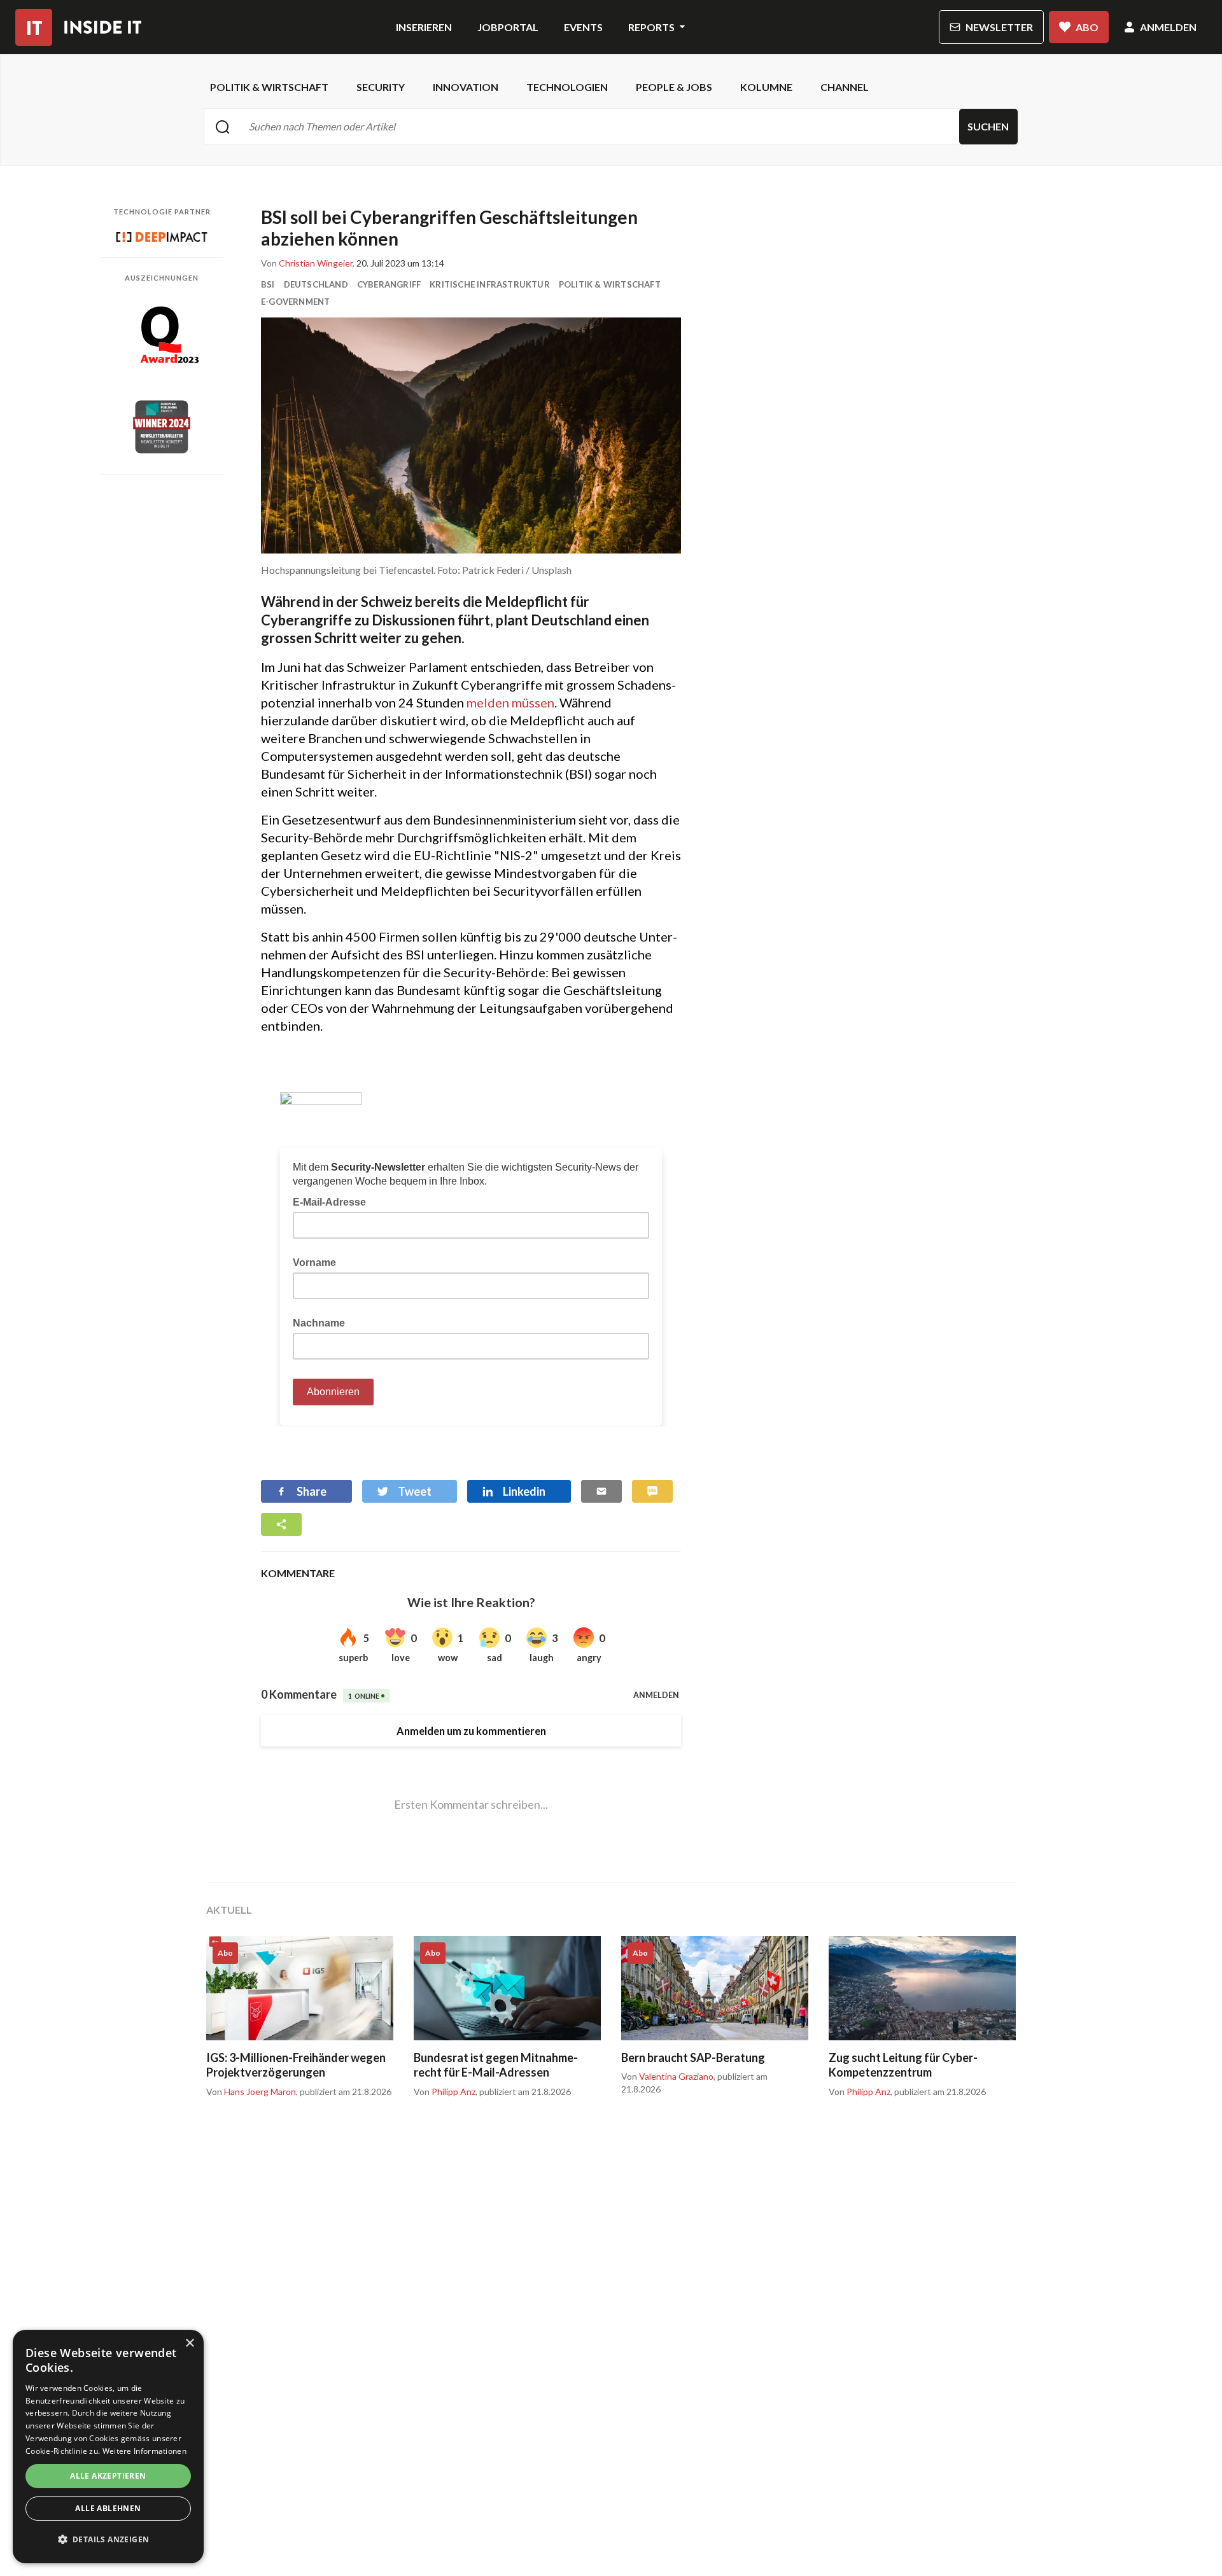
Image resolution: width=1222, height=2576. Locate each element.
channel (845, 87)
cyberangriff (389, 284)
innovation (466, 87)
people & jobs (674, 87)
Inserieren (424, 27)
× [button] (189, 2343)
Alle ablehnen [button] (108, 2508)
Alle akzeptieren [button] (108, 2476)
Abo (1087, 27)
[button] (108, 2540)
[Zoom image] (471, 435)
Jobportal (508, 27)
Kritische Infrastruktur (490, 284)
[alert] (108, 2447)
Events (583, 27)
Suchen (988, 126)
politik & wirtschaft (269, 87)
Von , (308, 263)
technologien (567, 87)
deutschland (316, 284)
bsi (268, 284)
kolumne (766, 87)
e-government (295, 302)
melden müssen (510, 702)
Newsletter (999, 27)
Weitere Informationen (144, 2451)
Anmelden (1168, 27)
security (381, 87)
